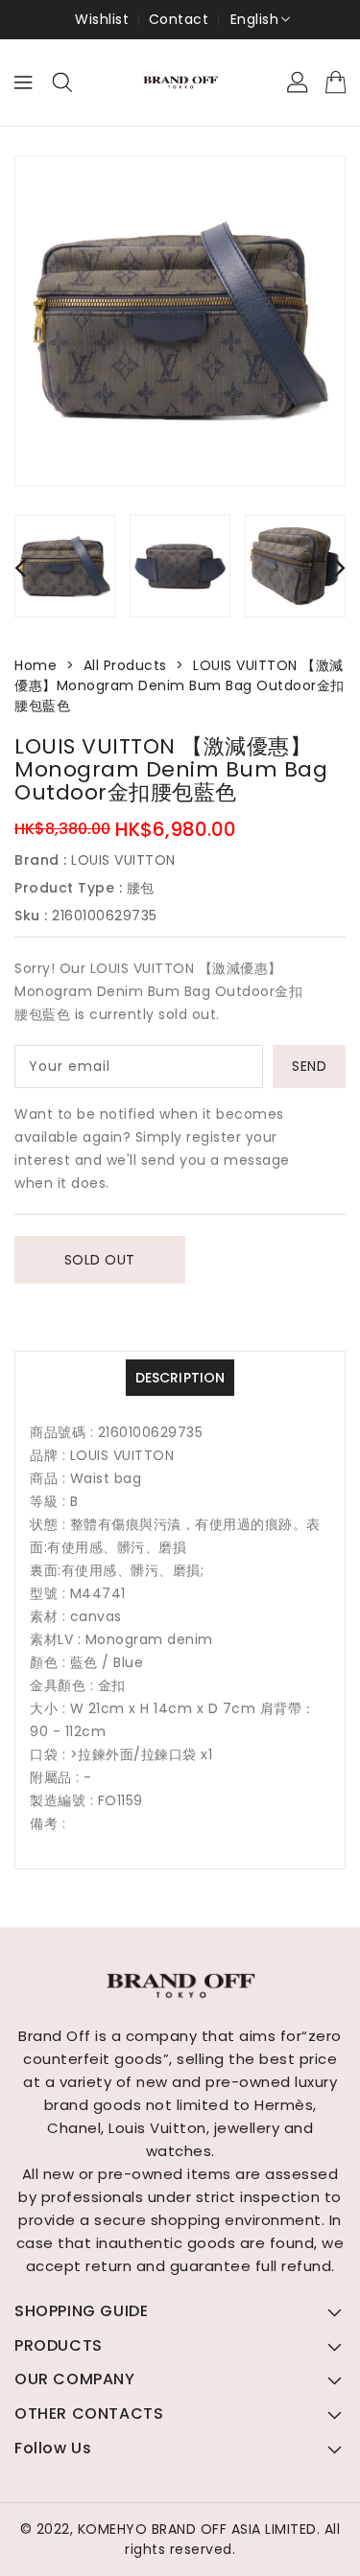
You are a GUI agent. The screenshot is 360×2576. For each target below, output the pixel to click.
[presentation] (20, 567)
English (255, 19)
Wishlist (102, 19)
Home (36, 665)
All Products (125, 665)
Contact (179, 19)
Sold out (100, 1260)
